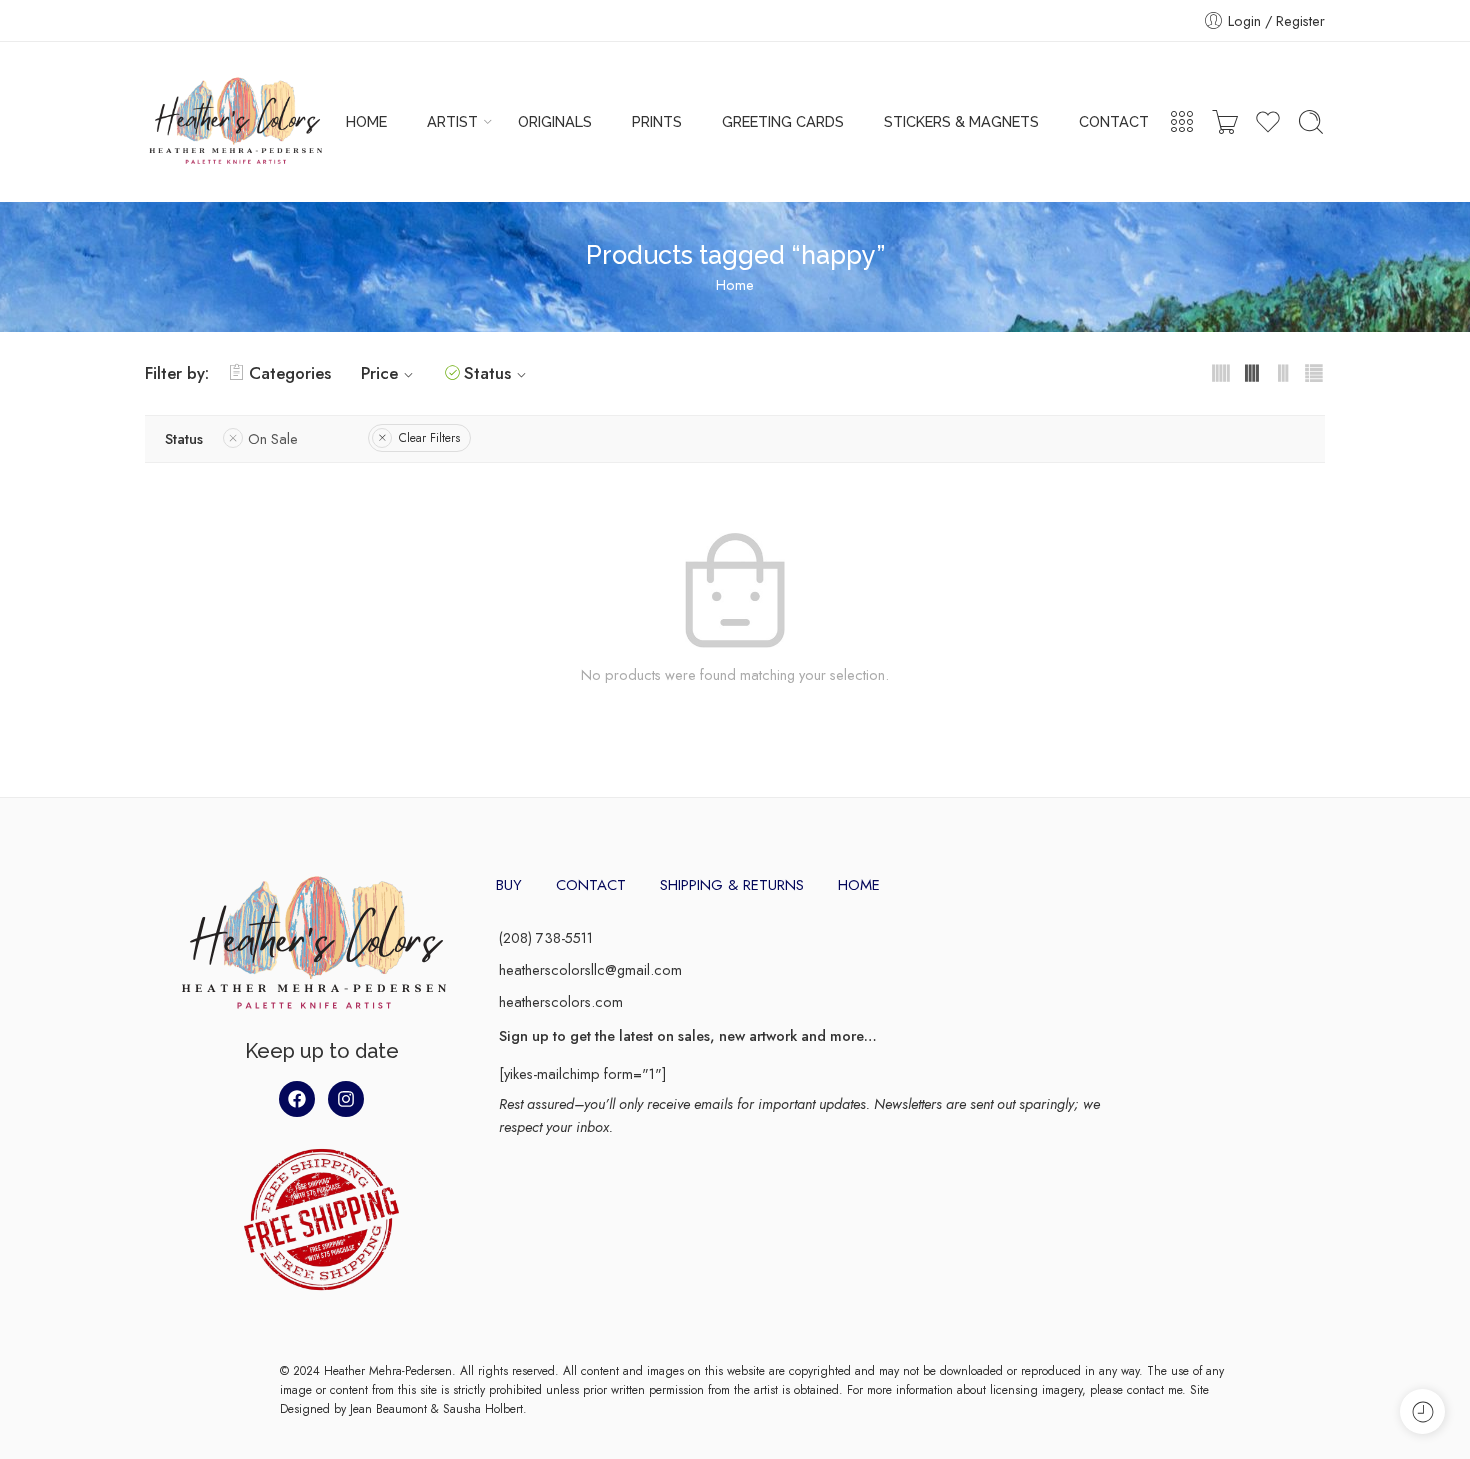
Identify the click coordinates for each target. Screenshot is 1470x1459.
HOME (366, 121)
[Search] (1311, 122)
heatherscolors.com (561, 1001)
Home (735, 284)
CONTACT (1114, 121)
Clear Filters (429, 438)
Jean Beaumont (388, 1409)
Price (379, 373)
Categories (290, 373)
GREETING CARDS (783, 121)
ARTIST (452, 121)
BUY (509, 885)
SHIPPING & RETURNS (732, 885)
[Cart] (1225, 122)
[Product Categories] (1182, 122)
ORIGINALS (555, 121)
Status (487, 373)
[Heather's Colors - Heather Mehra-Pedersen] (235, 122)
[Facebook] (297, 1099)
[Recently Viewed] (1422, 1411)
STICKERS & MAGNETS (961, 121)
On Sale (273, 438)
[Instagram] (346, 1099)
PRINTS (657, 121)
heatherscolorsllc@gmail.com (590, 969)
